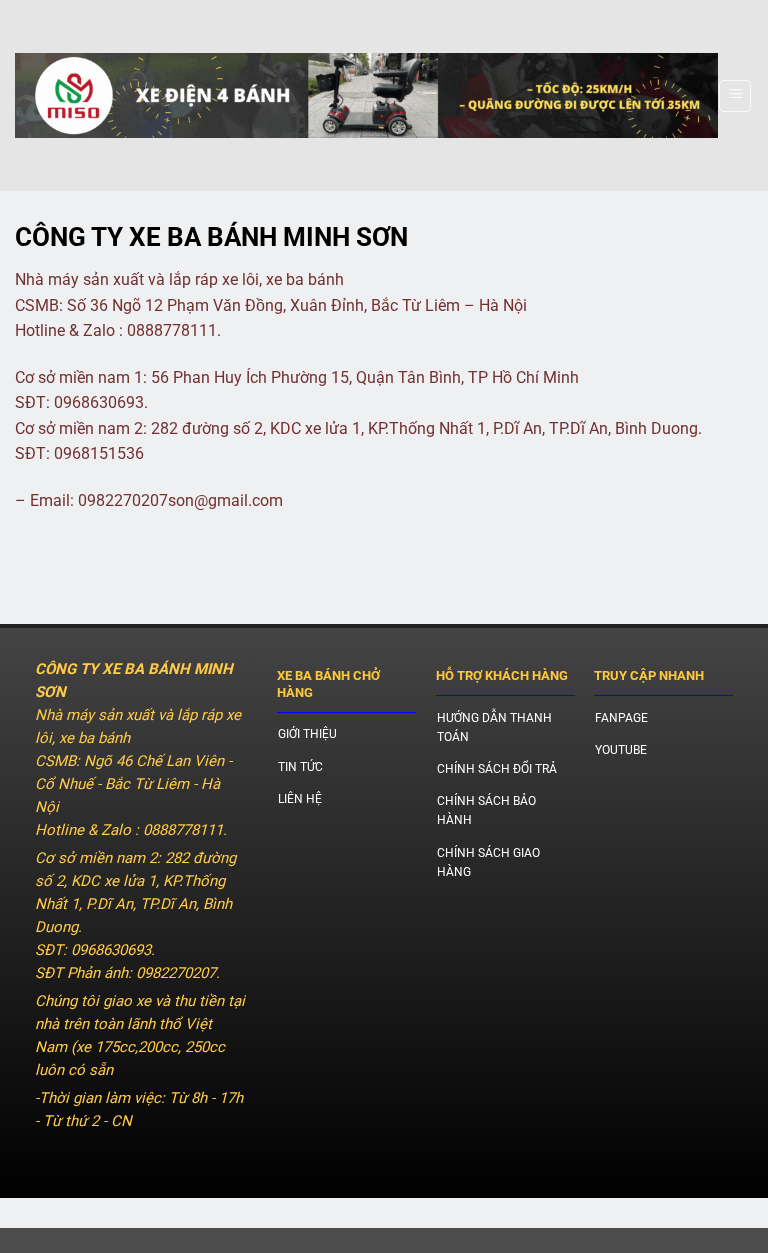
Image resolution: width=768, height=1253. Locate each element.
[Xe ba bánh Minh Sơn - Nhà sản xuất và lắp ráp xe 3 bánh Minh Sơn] (366, 96)
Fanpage (621, 718)
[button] (735, 96)
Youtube (621, 750)
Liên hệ (300, 799)
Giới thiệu (307, 734)
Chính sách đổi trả (497, 769)
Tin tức (300, 767)
